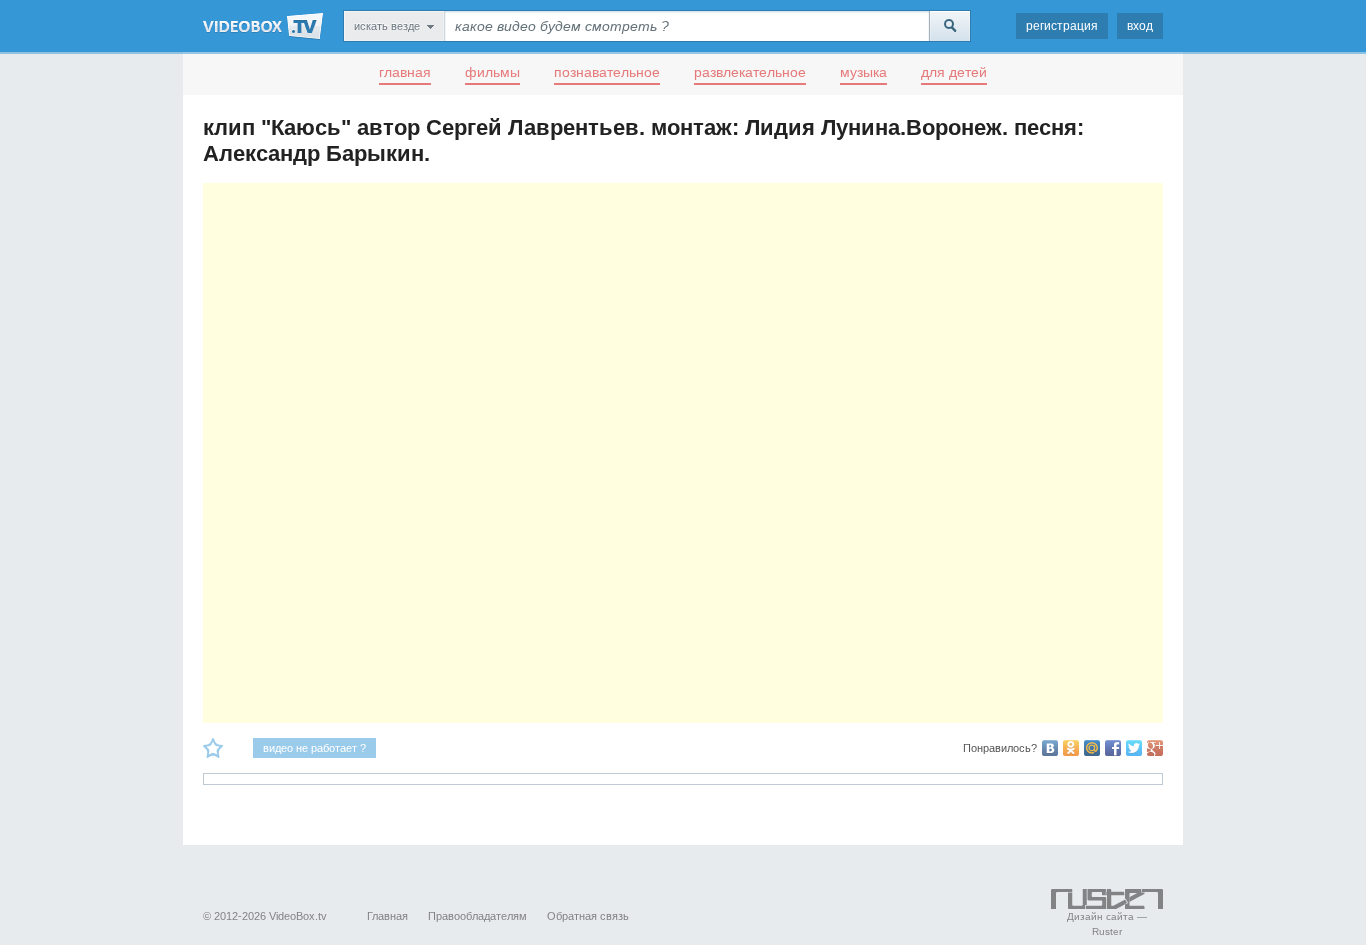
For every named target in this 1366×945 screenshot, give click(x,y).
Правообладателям (477, 916)
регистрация (1062, 26)
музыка (863, 72)
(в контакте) (1050, 748)
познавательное (607, 72)
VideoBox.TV (263, 26)
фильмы (492, 72)
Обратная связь (588, 916)
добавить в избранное (213, 748)
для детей (954, 72)
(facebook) (1113, 748)
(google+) (1155, 748)
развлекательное (750, 72)
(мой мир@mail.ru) (1092, 748)
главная (405, 72)
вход (1140, 26)
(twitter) (1134, 748)
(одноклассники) (1071, 748)
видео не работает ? (314, 748)
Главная (387, 916)
